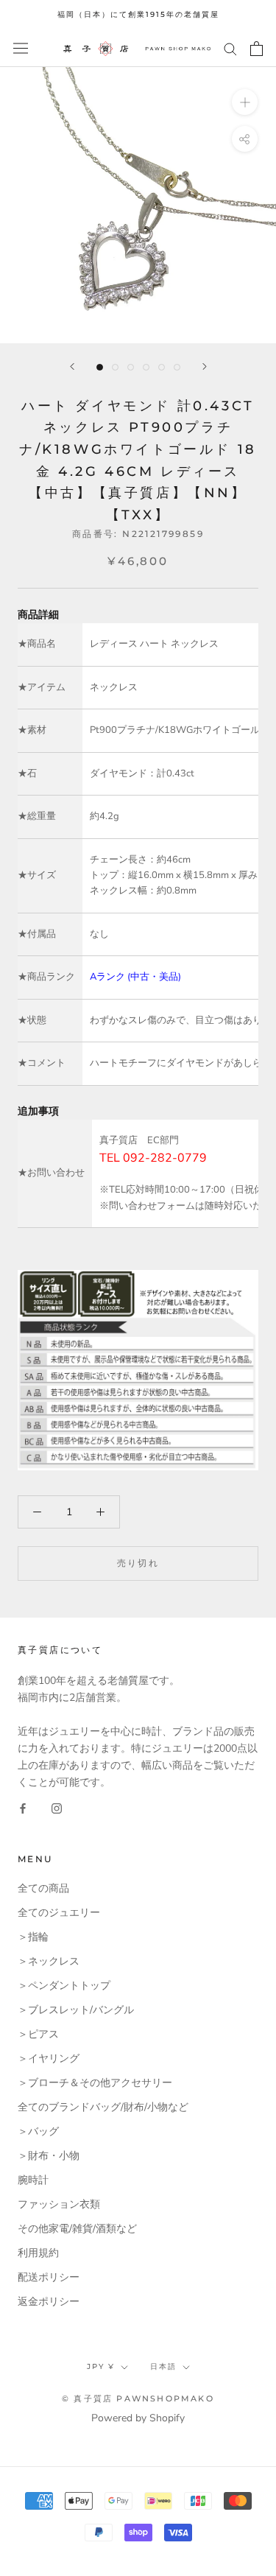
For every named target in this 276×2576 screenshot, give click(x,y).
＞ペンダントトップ (64, 1986)
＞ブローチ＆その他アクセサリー (95, 2083)
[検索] (230, 48)
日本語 (163, 2366)
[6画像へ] (177, 367)
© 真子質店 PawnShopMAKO (138, 2398)
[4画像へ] (146, 367)
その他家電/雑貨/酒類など (77, 2229)
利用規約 (38, 2253)
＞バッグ (38, 2131)
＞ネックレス (49, 1961)
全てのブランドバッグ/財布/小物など (103, 2107)
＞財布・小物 (49, 2156)
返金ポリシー (49, 2302)
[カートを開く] (256, 49)
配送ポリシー (49, 2277)
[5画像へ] (162, 367)
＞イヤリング (49, 2059)
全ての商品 (43, 1888)
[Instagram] (57, 1807)
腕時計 (33, 2180)
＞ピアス (38, 2034)
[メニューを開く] (21, 48)
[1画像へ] (100, 367)
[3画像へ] (131, 367)
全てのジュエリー (59, 1913)
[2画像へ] (115, 367)
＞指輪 (33, 1937)
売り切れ (138, 1563)
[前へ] (72, 366)
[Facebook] (23, 1807)
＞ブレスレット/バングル (76, 2010)
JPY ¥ (101, 2366)
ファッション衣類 (59, 2204)
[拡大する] (245, 101)
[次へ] (205, 366)
